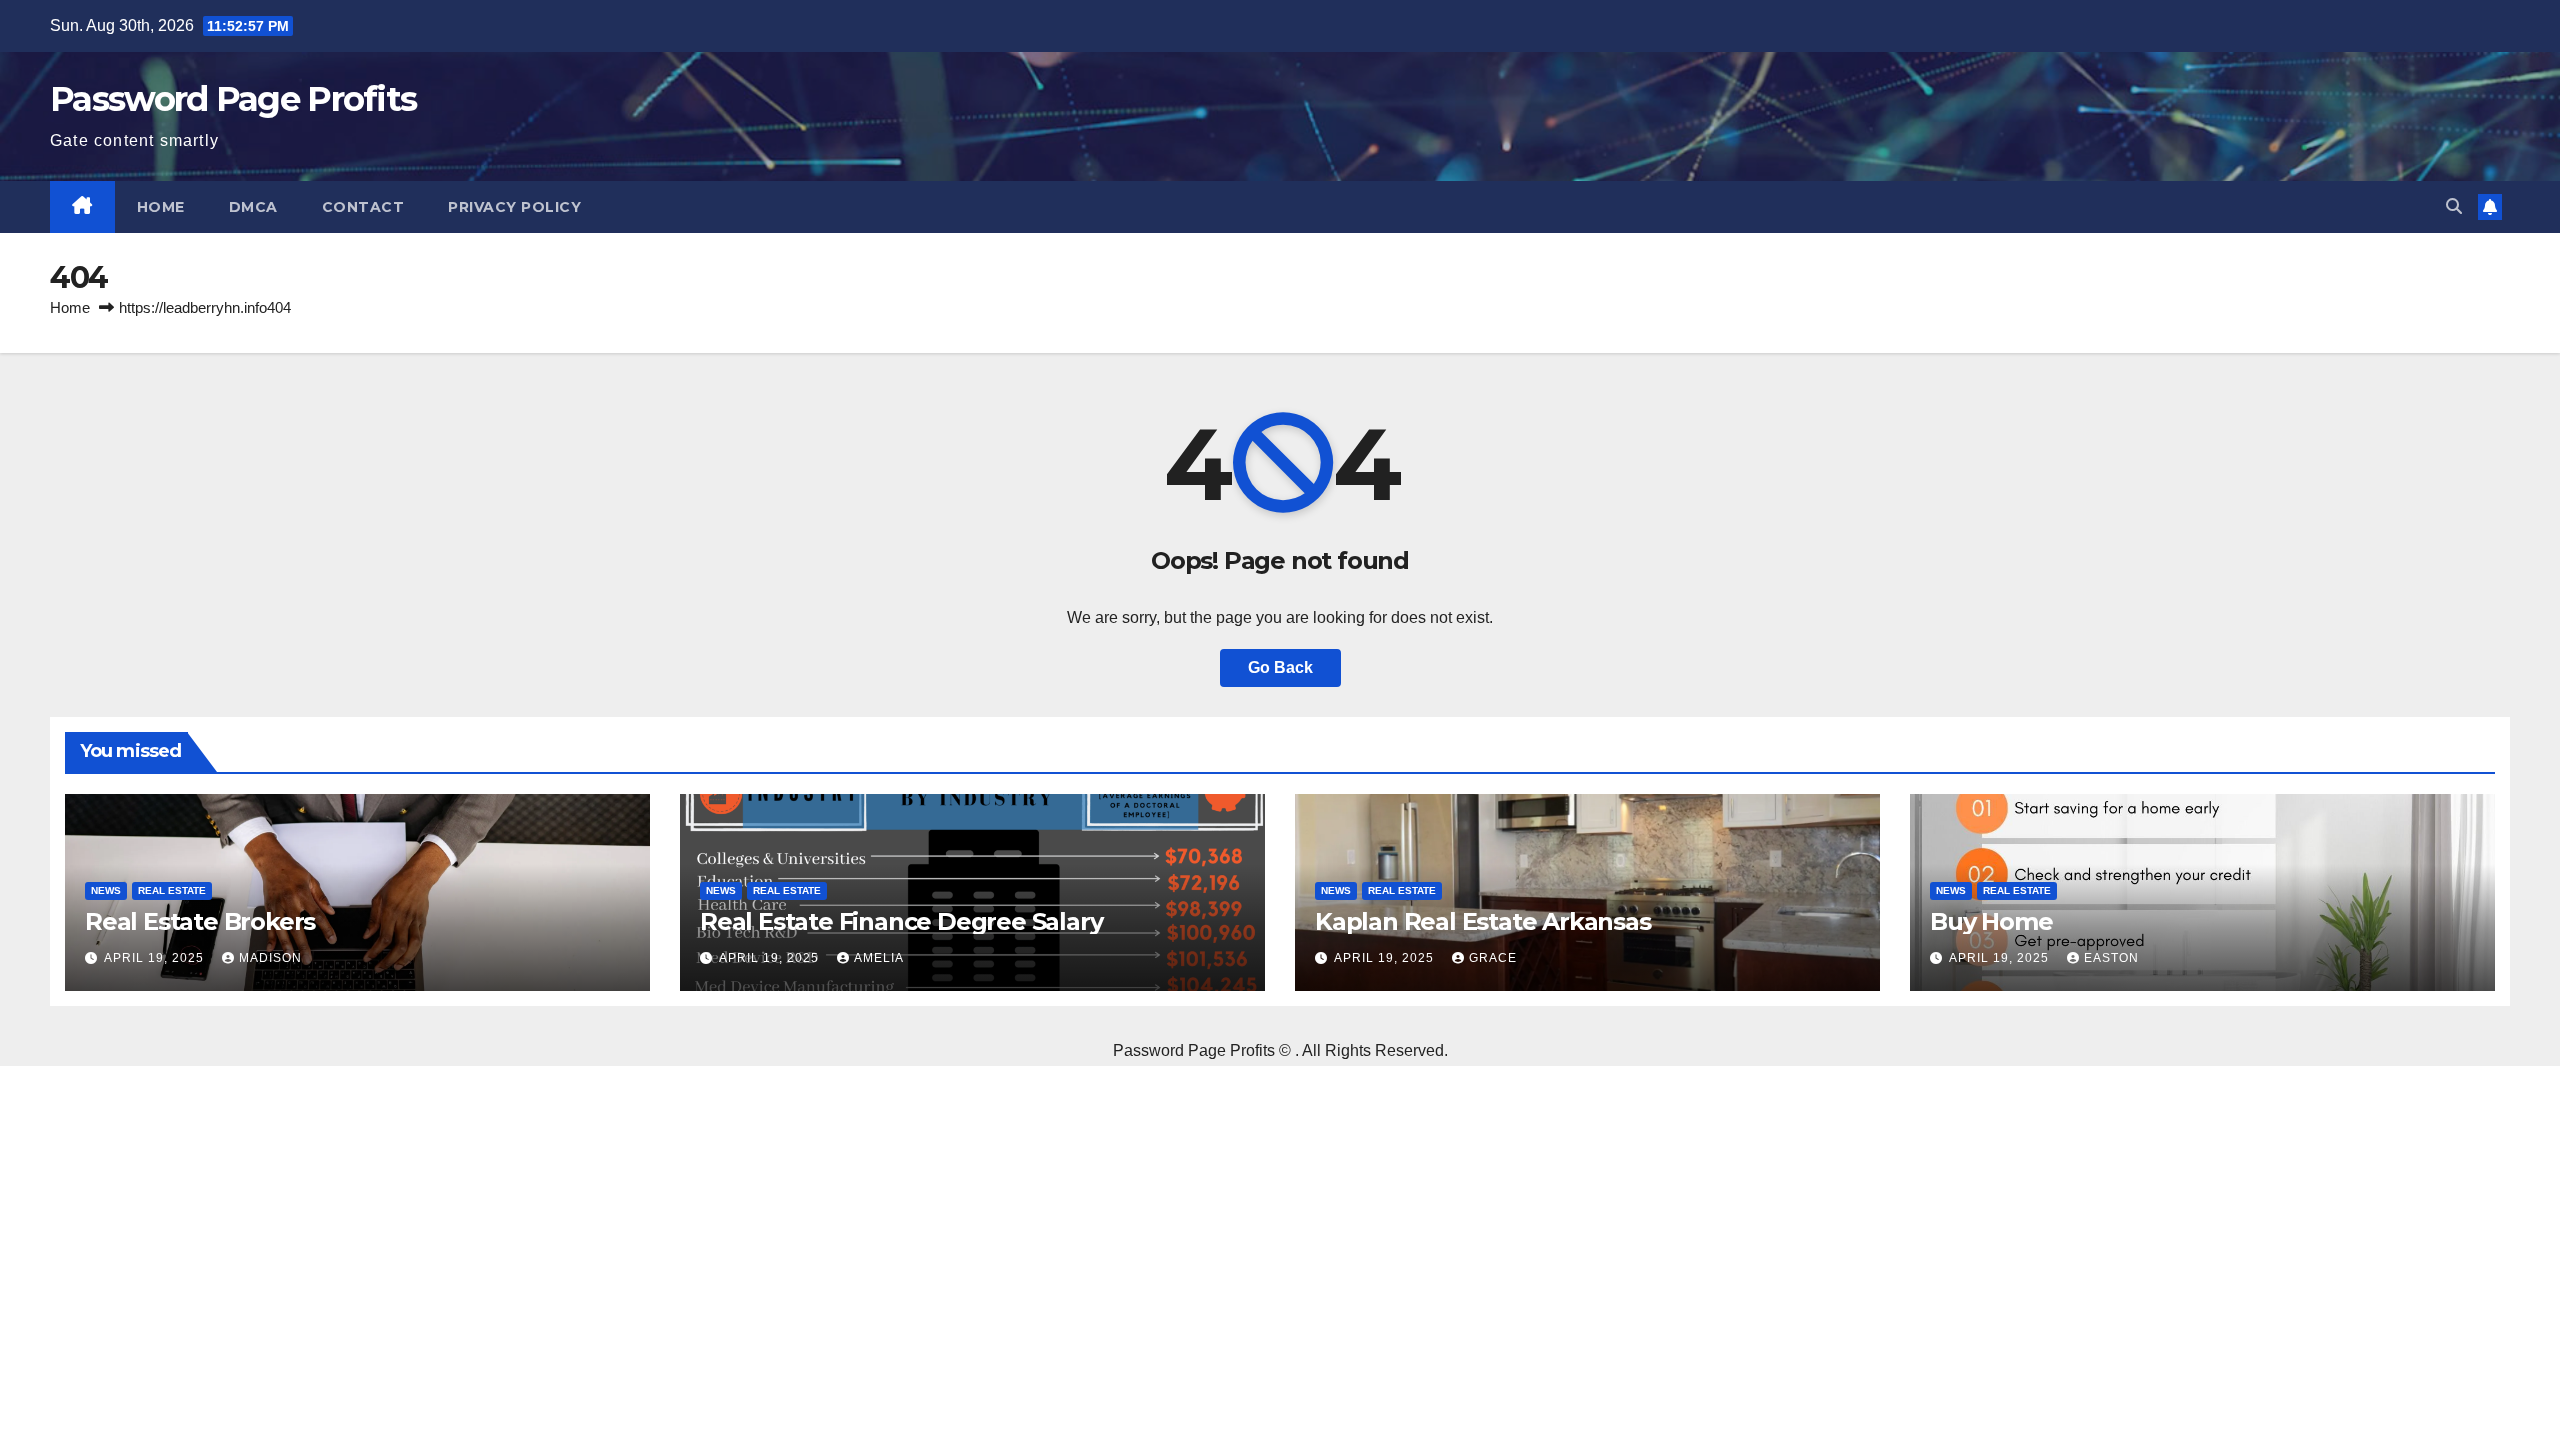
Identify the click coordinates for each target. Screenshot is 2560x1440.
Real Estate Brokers (200, 921)
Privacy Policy (514, 207)
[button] (2454, 206)
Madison (270, 958)
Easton (2111, 958)
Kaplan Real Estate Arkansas (1483, 921)
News (106, 890)
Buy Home (1991, 921)
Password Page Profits (233, 99)
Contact (363, 207)
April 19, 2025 (156, 958)
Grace (1493, 958)
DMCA (253, 207)
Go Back (1280, 667)
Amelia (879, 958)
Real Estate (172, 890)
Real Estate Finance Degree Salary (901, 921)
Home (161, 207)
